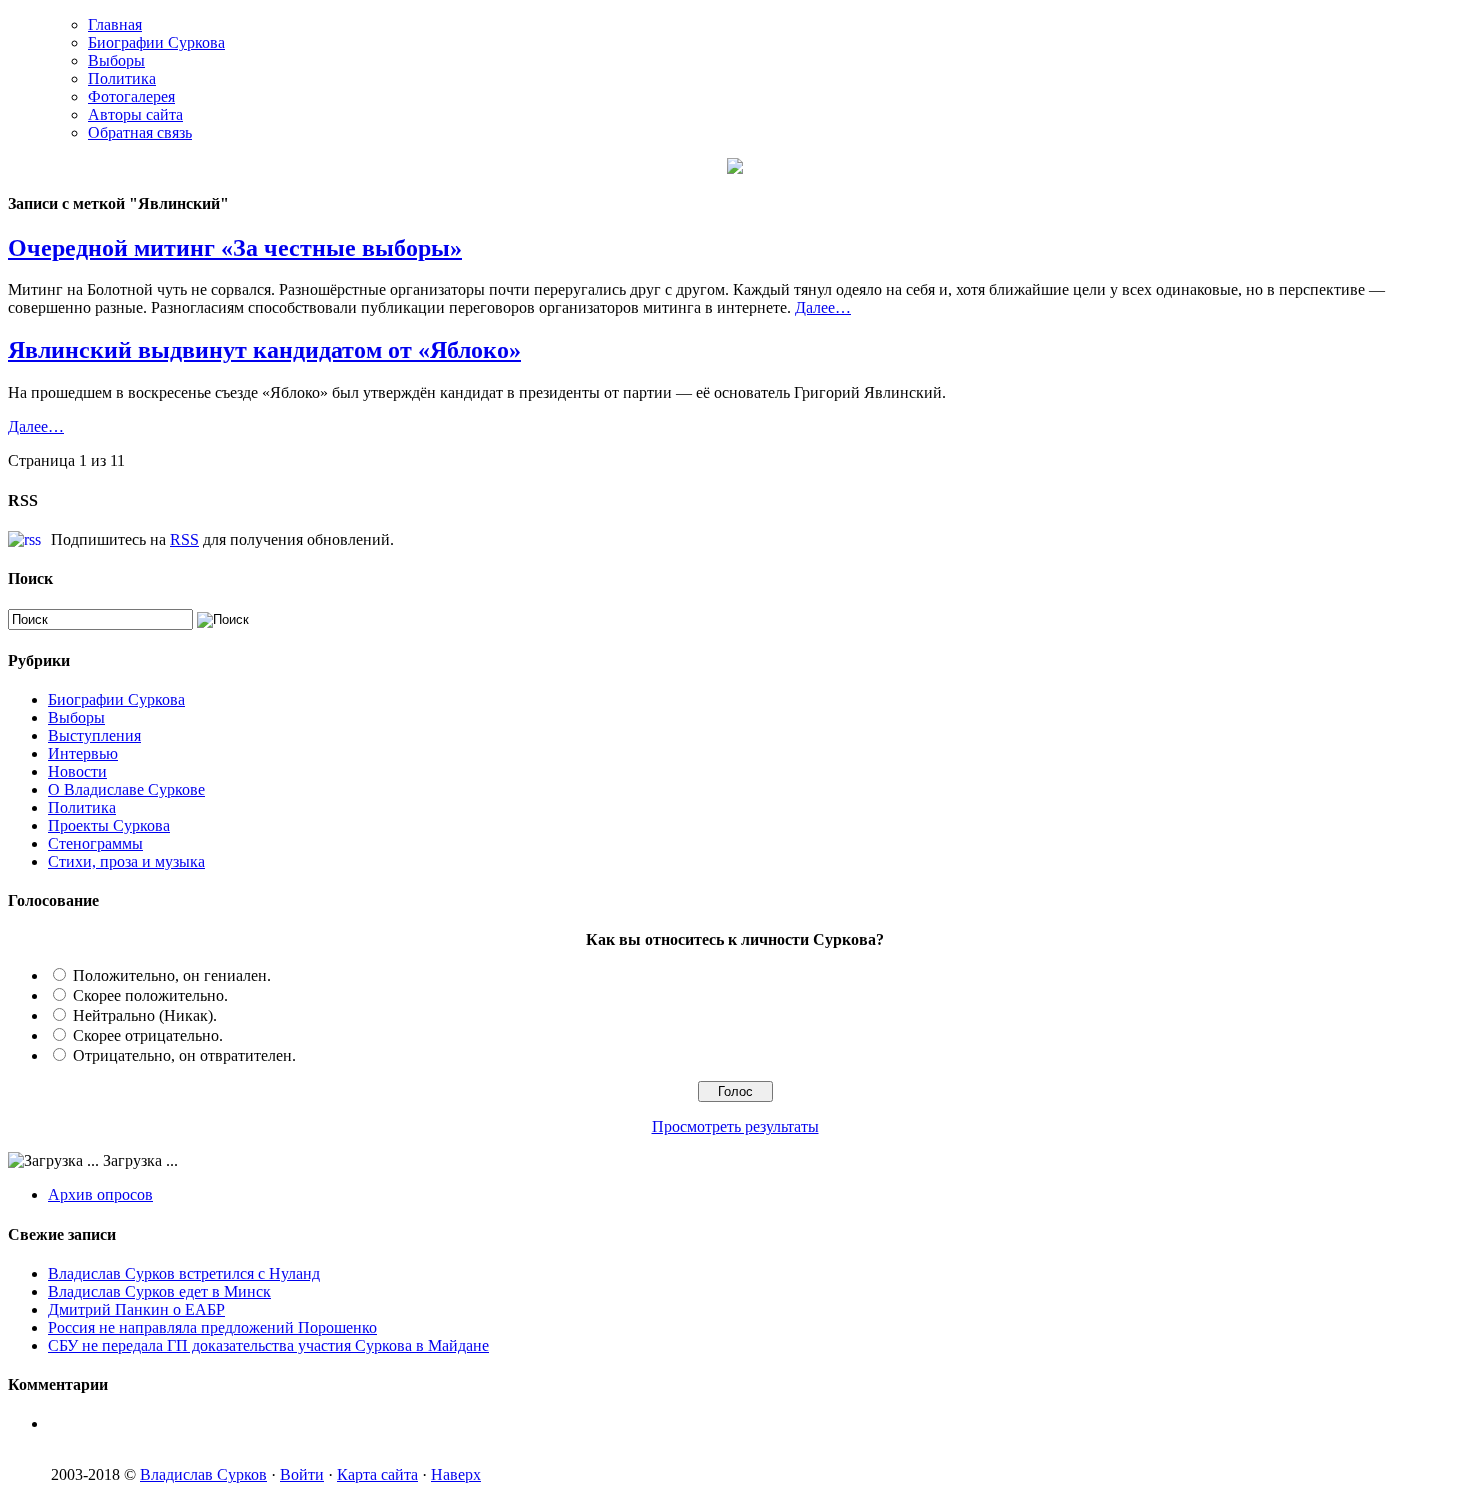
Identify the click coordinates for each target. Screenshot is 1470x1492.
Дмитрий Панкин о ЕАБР (136, 1309)
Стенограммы (95, 843)
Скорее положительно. (150, 995)
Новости (77, 771)
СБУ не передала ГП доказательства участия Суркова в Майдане (268, 1345)
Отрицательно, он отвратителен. (184, 1055)
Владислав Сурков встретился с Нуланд (184, 1273)
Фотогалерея (131, 96)
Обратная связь (140, 132)
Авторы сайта (135, 114)
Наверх (456, 1474)
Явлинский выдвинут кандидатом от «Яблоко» (264, 350)
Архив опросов (100, 1194)
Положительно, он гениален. (172, 975)
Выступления (94, 735)
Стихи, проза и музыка (126, 861)
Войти (302, 1474)
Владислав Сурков (203, 1474)
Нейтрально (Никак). (145, 1015)
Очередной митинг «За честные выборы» (235, 248)
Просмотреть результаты (735, 1126)
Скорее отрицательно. (148, 1035)
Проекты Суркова (109, 825)
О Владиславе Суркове (126, 789)
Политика (122, 78)
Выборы (116, 60)
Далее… (823, 307)
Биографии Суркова (156, 42)
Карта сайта (377, 1474)
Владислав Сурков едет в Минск (159, 1291)
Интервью (83, 753)
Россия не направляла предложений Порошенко (212, 1327)
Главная (115, 24)
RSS (184, 539)
